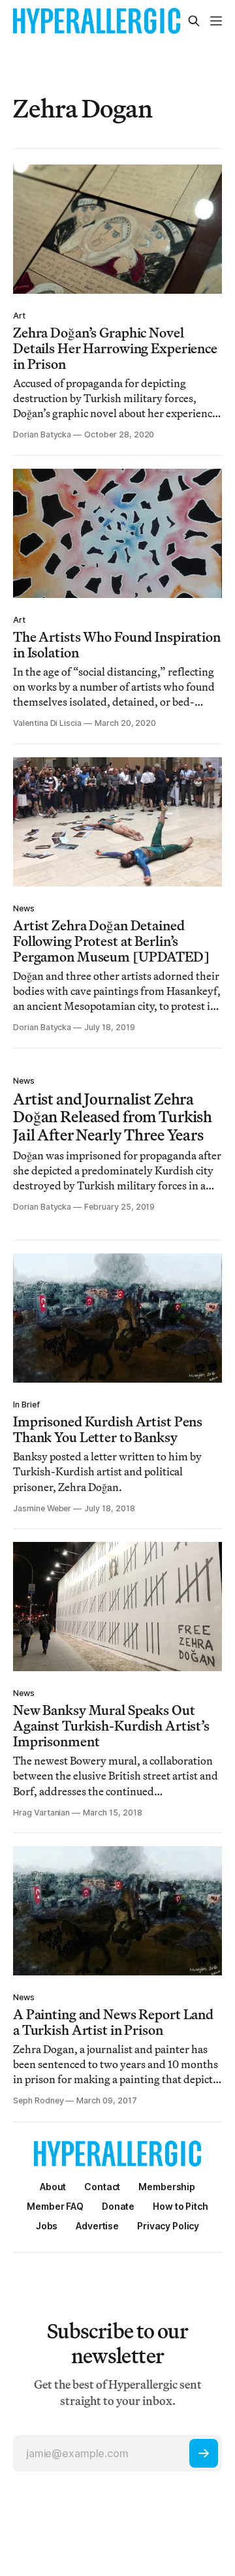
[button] (167, 2187)
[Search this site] (194, 21)
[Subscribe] (204, 2453)
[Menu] (216, 21)
